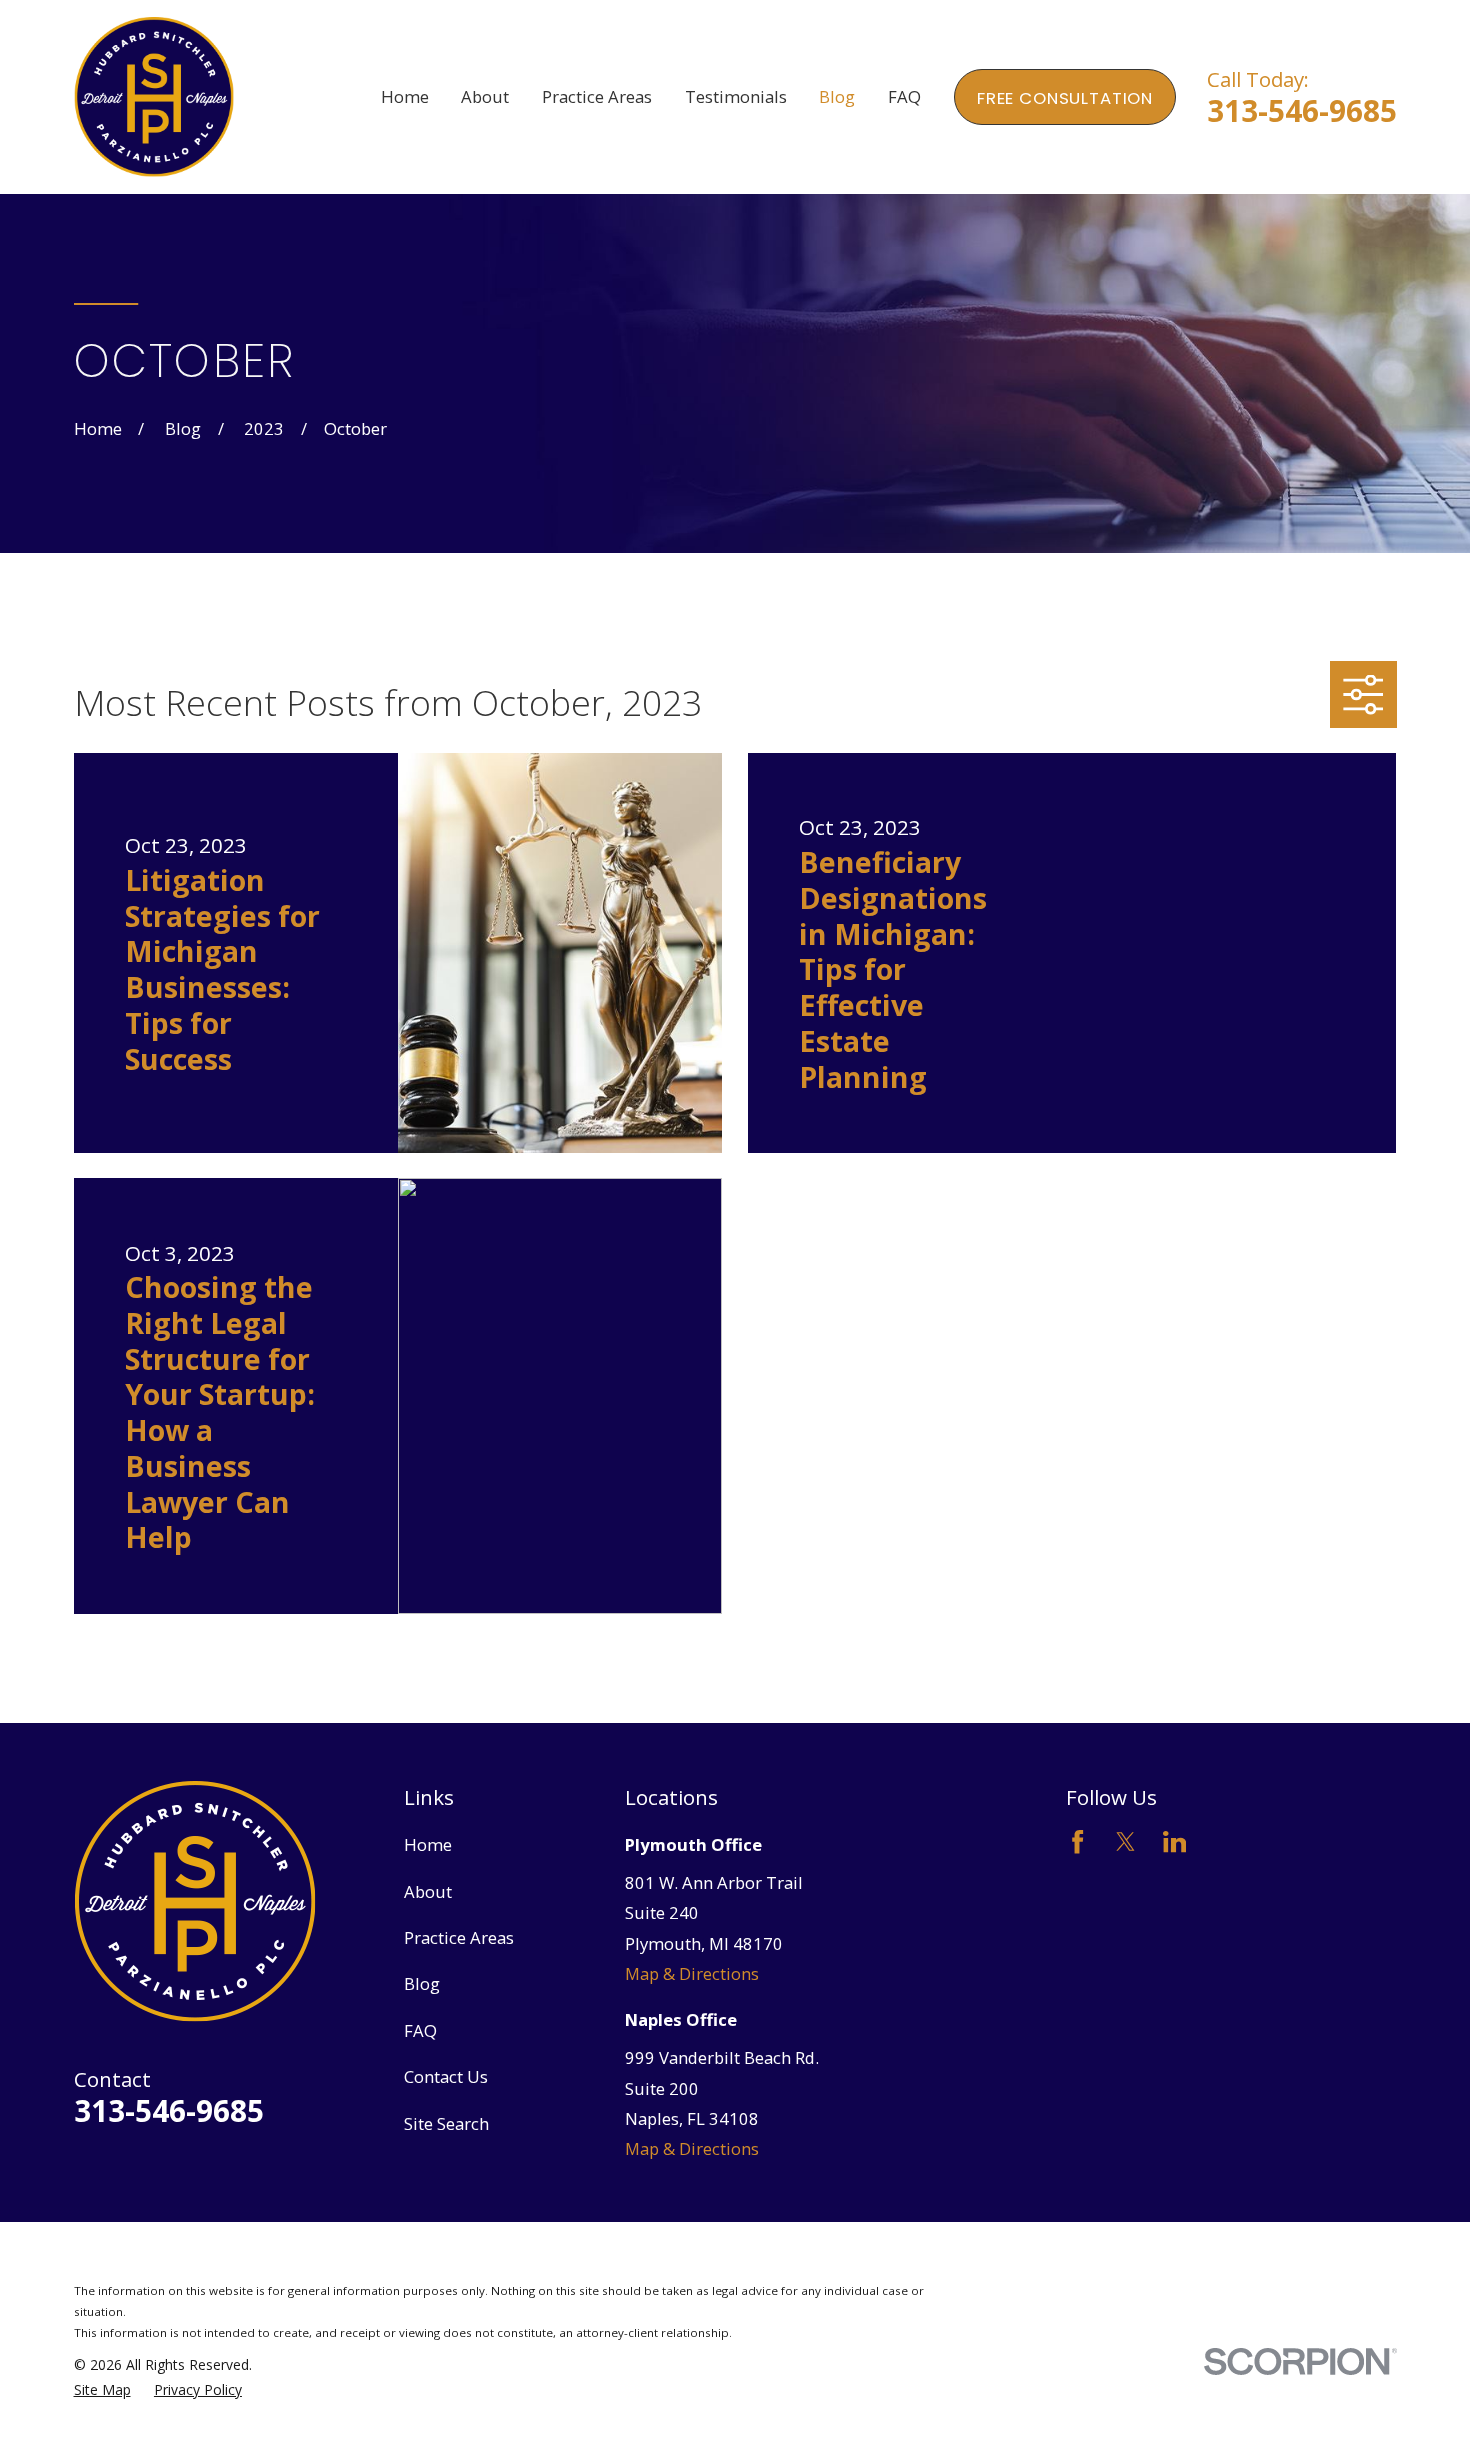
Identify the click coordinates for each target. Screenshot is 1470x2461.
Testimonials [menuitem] (736, 96)
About (428, 1891)
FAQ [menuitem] (904, 96)
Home (428, 1844)
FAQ (420, 2030)
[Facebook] (1077, 1841)
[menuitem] (102, 2389)
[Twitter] (1125, 1841)
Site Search (446, 2123)
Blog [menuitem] (837, 96)
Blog (422, 1983)
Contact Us (446, 2076)
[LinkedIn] (1174, 1841)
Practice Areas (459, 1937)
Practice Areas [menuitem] (597, 96)
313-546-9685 (1302, 110)
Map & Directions (692, 1973)
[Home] (154, 97)
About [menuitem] (485, 96)
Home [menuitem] (405, 96)
